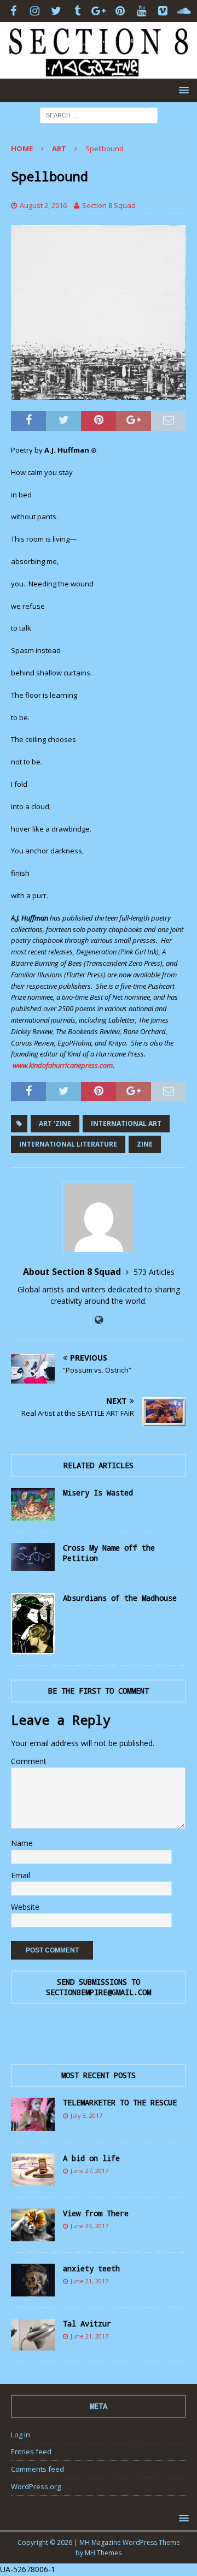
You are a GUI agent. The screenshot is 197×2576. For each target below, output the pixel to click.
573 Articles (154, 1272)
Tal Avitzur (87, 2323)
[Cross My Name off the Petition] (33, 1557)
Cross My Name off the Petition (109, 1553)
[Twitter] (56, 11)
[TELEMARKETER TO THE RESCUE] (33, 2114)
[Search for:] (99, 114)
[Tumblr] (77, 11)
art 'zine (55, 1123)
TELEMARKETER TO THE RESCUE (120, 2102)
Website (25, 1907)
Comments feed (37, 2469)
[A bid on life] (33, 2170)
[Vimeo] (163, 11)
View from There (96, 2213)
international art (126, 1123)
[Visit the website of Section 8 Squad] (99, 1320)
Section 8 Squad (109, 205)
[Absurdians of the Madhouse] (33, 1624)
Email (21, 1875)
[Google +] (99, 11)
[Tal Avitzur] (33, 2335)
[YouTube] (141, 11)
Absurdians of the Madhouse (120, 1598)
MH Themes (103, 2553)
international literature (68, 1144)
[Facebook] (13, 11)
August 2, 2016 (43, 205)
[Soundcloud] (184, 11)
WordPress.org (36, 2486)
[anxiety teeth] (33, 2280)
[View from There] (33, 2225)
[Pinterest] (120, 11)
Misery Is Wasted (98, 1492)
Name (22, 1843)
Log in (21, 2435)
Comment (29, 1761)
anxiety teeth (91, 2268)
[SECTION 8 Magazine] (99, 72)
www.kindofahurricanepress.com (63, 1065)
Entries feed (31, 2452)
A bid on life (91, 2158)
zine (145, 1144)
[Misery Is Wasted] (33, 1504)
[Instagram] (35, 11)
